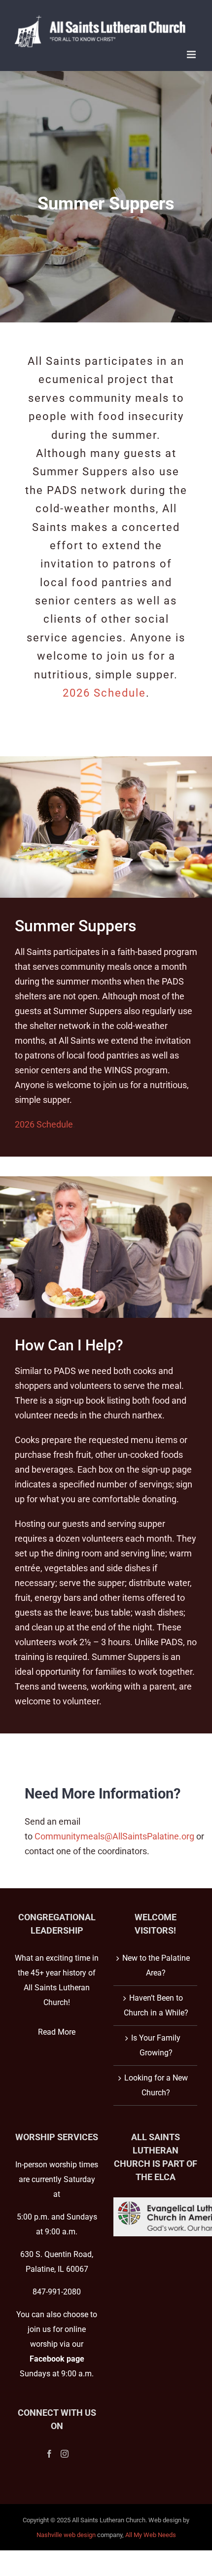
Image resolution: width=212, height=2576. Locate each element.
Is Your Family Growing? (156, 2045)
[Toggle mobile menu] (192, 54)
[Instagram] (65, 2454)
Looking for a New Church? (156, 2085)
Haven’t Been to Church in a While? (156, 2005)
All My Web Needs (151, 2535)
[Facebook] (49, 2454)
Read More (57, 2032)
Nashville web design (66, 2535)
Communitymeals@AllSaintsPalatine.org (114, 1836)
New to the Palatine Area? (156, 1965)
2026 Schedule (104, 693)
